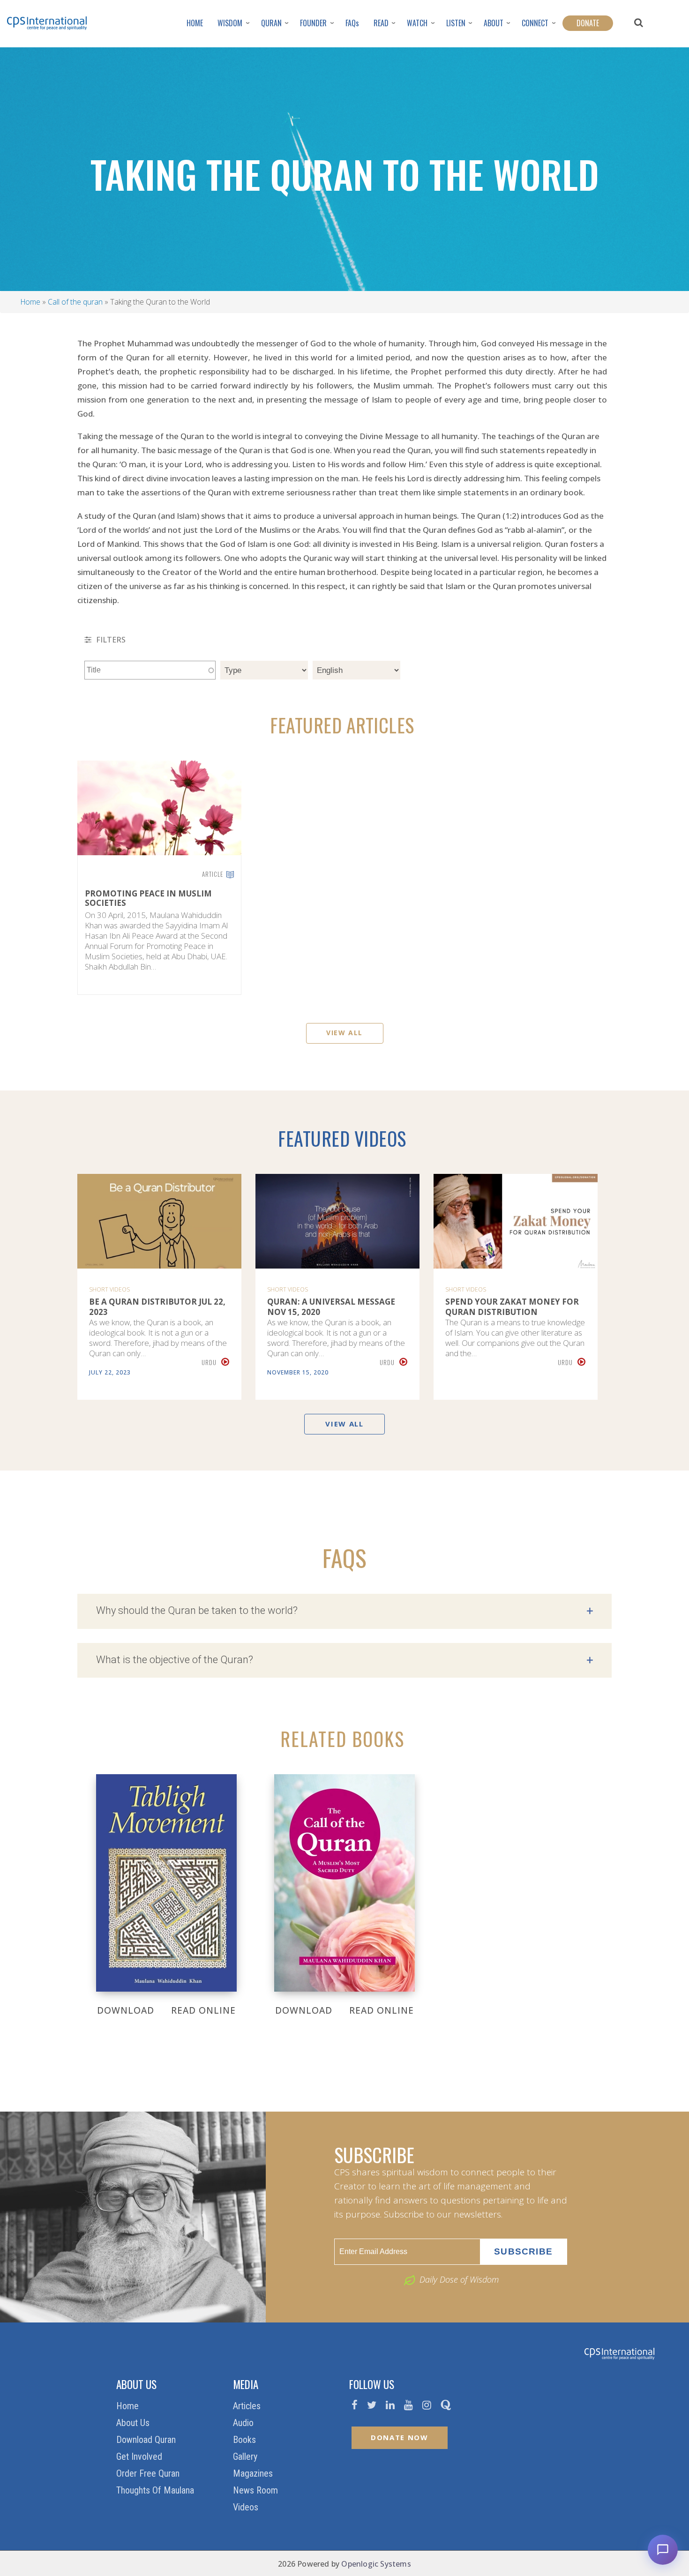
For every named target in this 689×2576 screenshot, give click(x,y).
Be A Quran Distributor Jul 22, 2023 (157, 1307)
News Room (257, 2490)
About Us (134, 2423)
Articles (248, 2406)
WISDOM (230, 23)
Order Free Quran (149, 2473)
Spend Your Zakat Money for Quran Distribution (512, 1307)
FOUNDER (313, 23)
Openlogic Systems (376, 2564)
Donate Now (400, 2437)
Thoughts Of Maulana (156, 2490)
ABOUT (494, 23)
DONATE (588, 23)
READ (381, 23)
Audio (244, 2423)
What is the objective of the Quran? (344, 1660)
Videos (247, 2507)
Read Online (203, 2010)
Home (30, 302)
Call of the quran (75, 302)
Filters (110, 640)
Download (126, 2010)
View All (344, 1033)
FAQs (352, 23)
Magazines (254, 2473)
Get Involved (140, 2457)
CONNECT (535, 23)
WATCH (417, 23)
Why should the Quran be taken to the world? (344, 1611)
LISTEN (456, 23)
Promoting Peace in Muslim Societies (148, 899)
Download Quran (147, 2440)
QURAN (271, 23)
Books (246, 2440)
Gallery (246, 2457)
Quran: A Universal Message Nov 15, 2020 (331, 1307)
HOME (195, 23)
